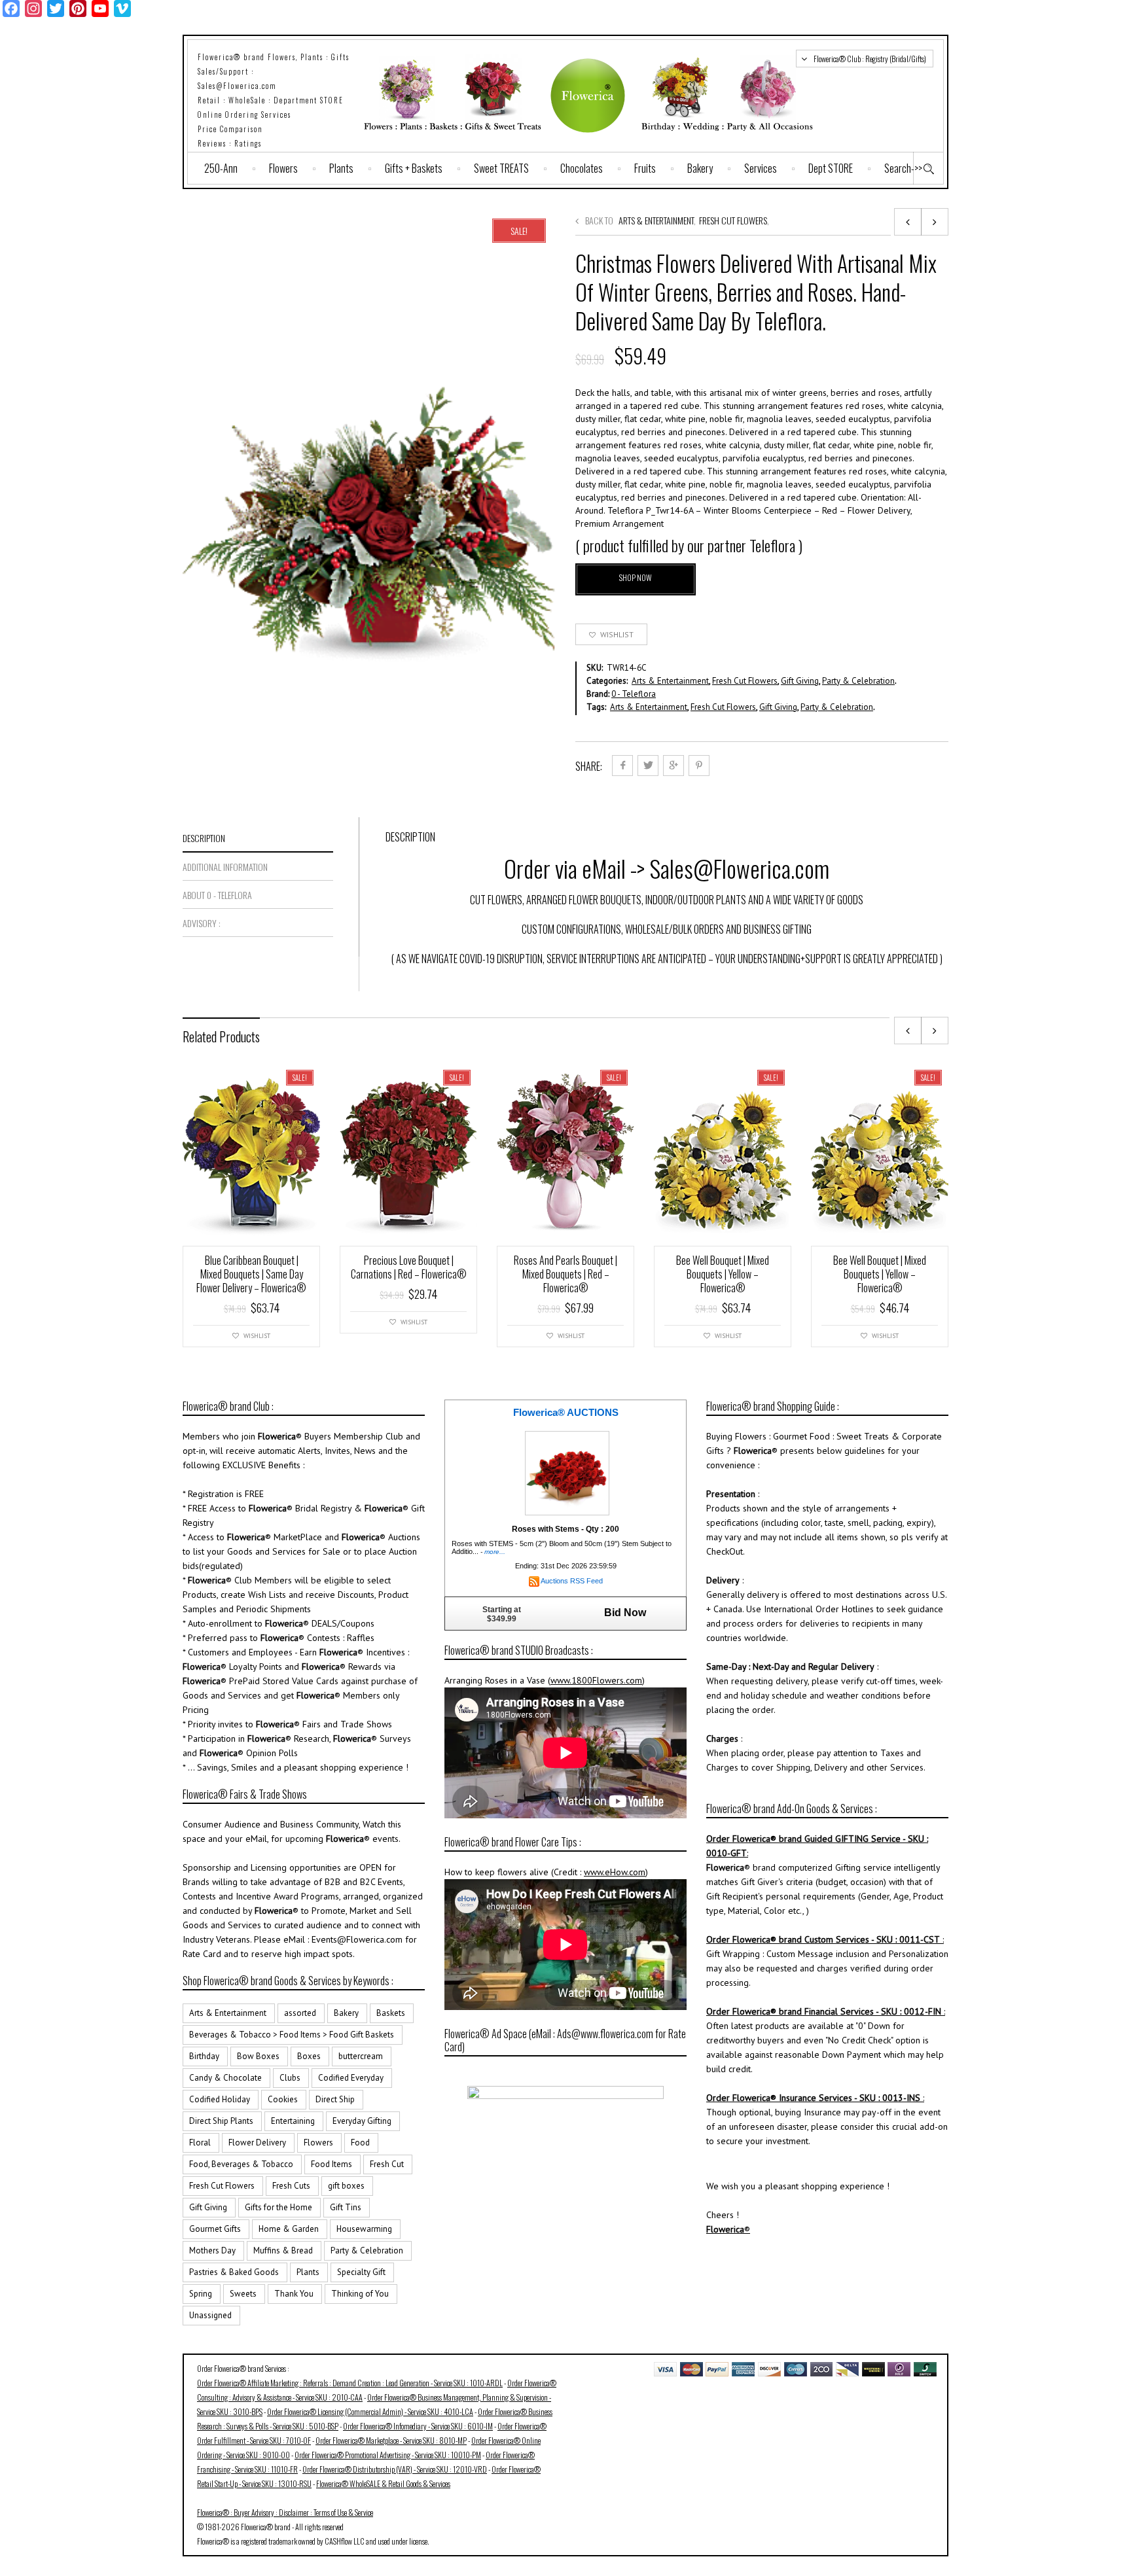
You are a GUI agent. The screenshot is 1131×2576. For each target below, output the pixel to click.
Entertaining (293, 2121)
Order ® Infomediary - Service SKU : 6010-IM (418, 2426)
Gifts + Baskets (414, 168)
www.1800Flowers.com (596, 1680)
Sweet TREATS (501, 168)
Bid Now (625, 1613)
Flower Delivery (257, 2143)
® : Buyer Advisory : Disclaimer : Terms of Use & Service (285, 2512)
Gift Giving (800, 681)
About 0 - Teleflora (217, 895)
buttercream (361, 2056)
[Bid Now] (567, 1472)
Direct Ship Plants (221, 2121)
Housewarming (364, 2229)
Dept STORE (831, 168)
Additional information (225, 867)
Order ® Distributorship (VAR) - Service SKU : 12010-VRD (395, 2469)
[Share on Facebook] (622, 766)
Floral (200, 2143)
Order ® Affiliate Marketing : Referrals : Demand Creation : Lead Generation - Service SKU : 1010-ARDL (350, 2383)
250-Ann (221, 168)
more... (495, 1552)
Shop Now (636, 577)
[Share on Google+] (673, 766)
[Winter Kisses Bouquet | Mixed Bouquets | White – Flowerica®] (908, 222)
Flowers (283, 168)
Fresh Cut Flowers (733, 220)
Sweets (243, 2294)
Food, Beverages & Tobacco (241, 2164)
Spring (201, 2294)
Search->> (903, 168)
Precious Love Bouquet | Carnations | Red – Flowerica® (409, 1267)
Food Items (332, 2164)
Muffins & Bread (283, 2250)
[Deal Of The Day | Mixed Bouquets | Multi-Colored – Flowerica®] (935, 222)
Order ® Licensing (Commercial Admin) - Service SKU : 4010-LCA (370, 2411)
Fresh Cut (387, 2164)
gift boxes (346, 2186)
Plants (341, 168)
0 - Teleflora (634, 694)
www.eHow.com (615, 1872)
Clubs (290, 2078)
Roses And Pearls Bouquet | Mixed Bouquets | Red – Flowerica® (565, 1274)
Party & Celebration (858, 681)
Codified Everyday (351, 2078)
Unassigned (210, 2315)
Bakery (700, 168)
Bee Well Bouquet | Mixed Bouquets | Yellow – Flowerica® (723, 1274)
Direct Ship (335, 2099)
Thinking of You (360, 2294)
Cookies (283, 2099)
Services (761, 168)
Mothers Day (212, 2250)
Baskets (391, 2013)
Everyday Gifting (362, 2121)
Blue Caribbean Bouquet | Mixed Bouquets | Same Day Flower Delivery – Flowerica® (251, 1274)
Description (204, 838)
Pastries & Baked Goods (234, 2272)
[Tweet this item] (648, 766)
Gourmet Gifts (215, 2229)
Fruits (645, 168)
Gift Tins (346, 2207)
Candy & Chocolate (225, 2078)
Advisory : (202, 923)
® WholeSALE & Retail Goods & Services (383, 2483)
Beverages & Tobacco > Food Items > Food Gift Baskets (292, 2035)
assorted (300, 2013)
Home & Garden (289, 2229)
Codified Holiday (220, 2099)
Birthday (204, 2056)
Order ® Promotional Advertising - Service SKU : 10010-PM (388, 2455)
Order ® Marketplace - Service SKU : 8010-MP (391, 2440)
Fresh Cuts (291, 2186)
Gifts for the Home (278, 2207)
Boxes (309, 2056)
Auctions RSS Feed (572, 1581)
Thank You (294, 2294)
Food (360, 2143)
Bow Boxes (258, 2056)
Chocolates (582, 168)
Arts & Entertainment (656, 220)
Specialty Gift (361, 2272)
